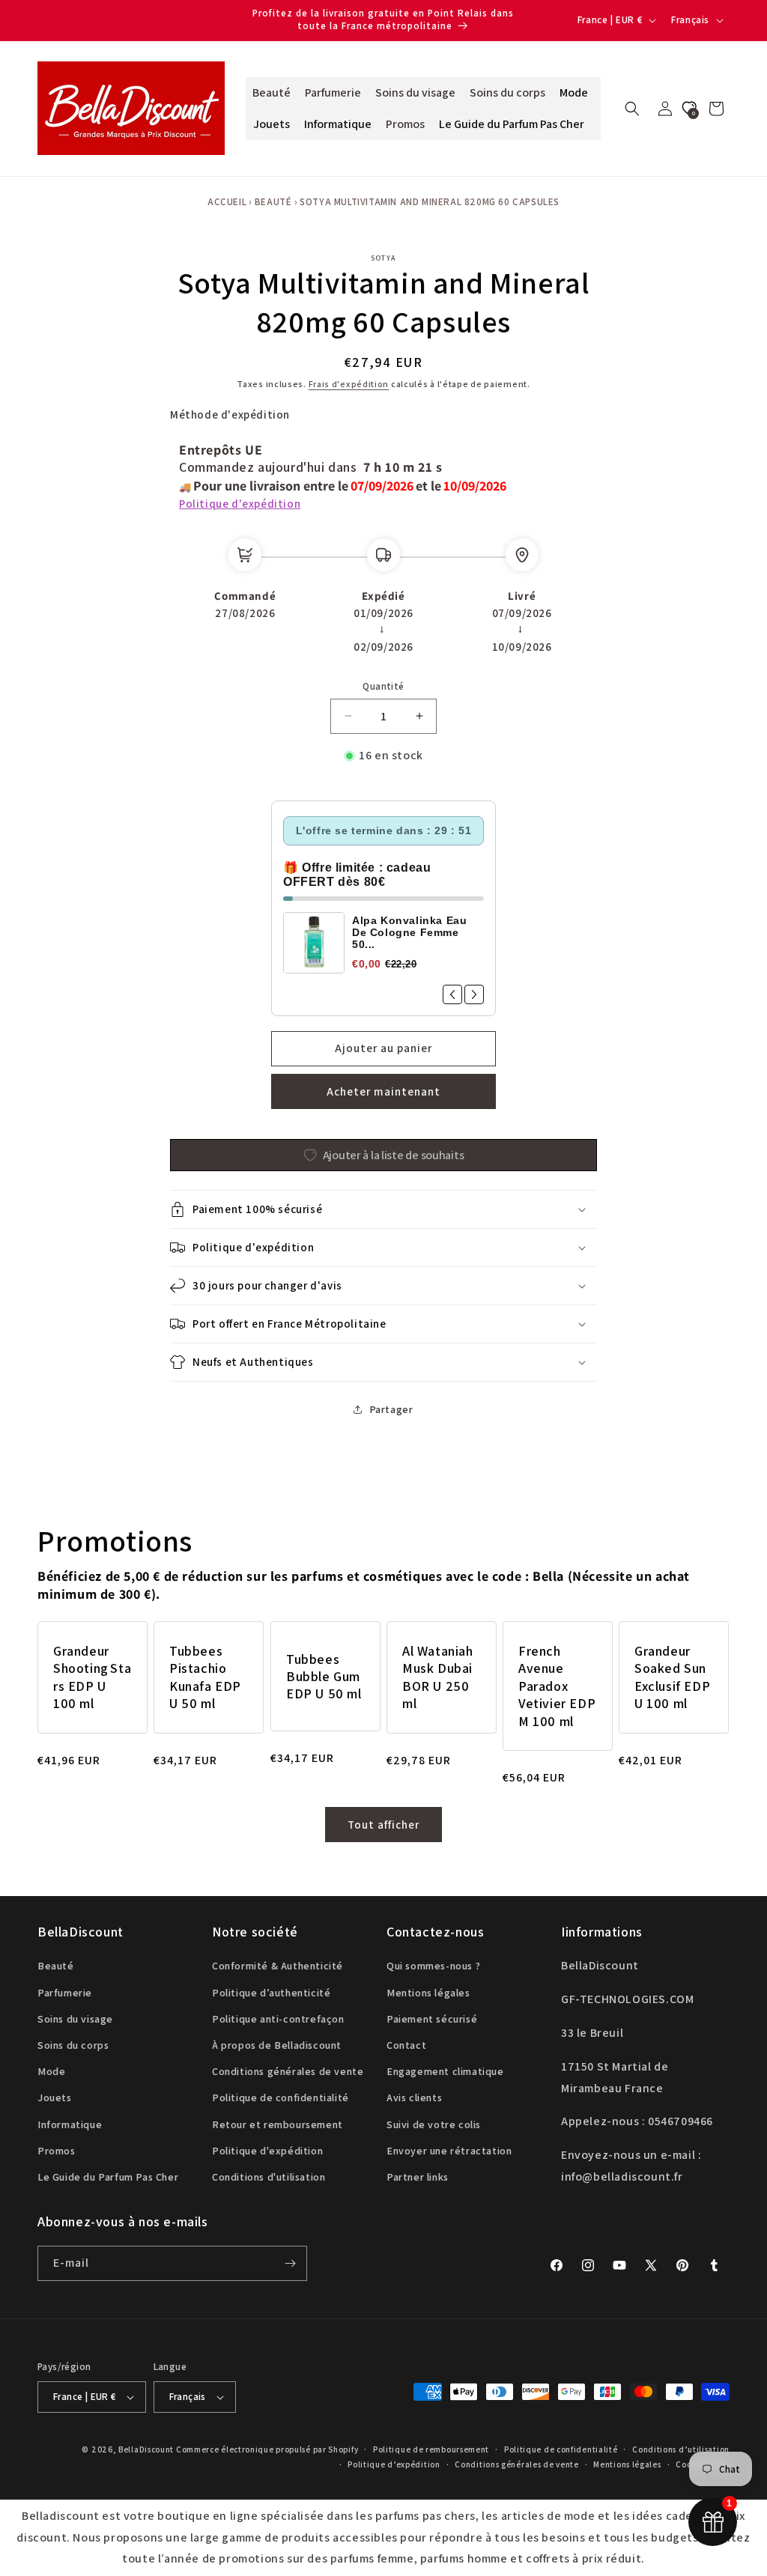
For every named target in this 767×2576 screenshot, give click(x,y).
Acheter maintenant (383, 1091)
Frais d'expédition (349, 384)
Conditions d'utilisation (269, 2177)
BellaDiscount (146, 2449)
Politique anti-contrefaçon (278, 2019)
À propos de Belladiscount (277, 2045)
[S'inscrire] (290, 2263)
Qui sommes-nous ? (433, 1966)
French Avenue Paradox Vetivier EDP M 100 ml (557, 1686)
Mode (51, 2071)
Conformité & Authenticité (278, 1966)
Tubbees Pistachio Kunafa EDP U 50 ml (205, 1677)
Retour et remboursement (278, 2124)
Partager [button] (391, 1409)
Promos (57, 2151)
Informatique (70, 2124)
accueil (227, 202)
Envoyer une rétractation (449, 2151)
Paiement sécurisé (432, 2019)
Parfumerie (65, 1993)
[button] (632, 109)
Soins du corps (73, 2045)
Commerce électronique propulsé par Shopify (267, 2449)
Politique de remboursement (431, 2449)
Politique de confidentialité (281, 2097)
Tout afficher (383, 1825)
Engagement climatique (445, 2071)
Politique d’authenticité (271, 1993)
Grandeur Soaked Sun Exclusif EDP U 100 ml (672, 1677)
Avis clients (414, 2097)
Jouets (55, 2097)
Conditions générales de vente (288, 2071)
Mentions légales (428, 1993)
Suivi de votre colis (434, 2124)
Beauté (273, 202)
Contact (406, 2045)
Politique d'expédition (240, 504)
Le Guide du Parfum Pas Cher (108, 2177)
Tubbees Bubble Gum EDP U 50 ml (324, 1677)
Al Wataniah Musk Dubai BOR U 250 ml (438, 1677)
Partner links (418, 2177)
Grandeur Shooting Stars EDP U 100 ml (92, 1677)
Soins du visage (75, 2019)
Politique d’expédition (394, 2464)
